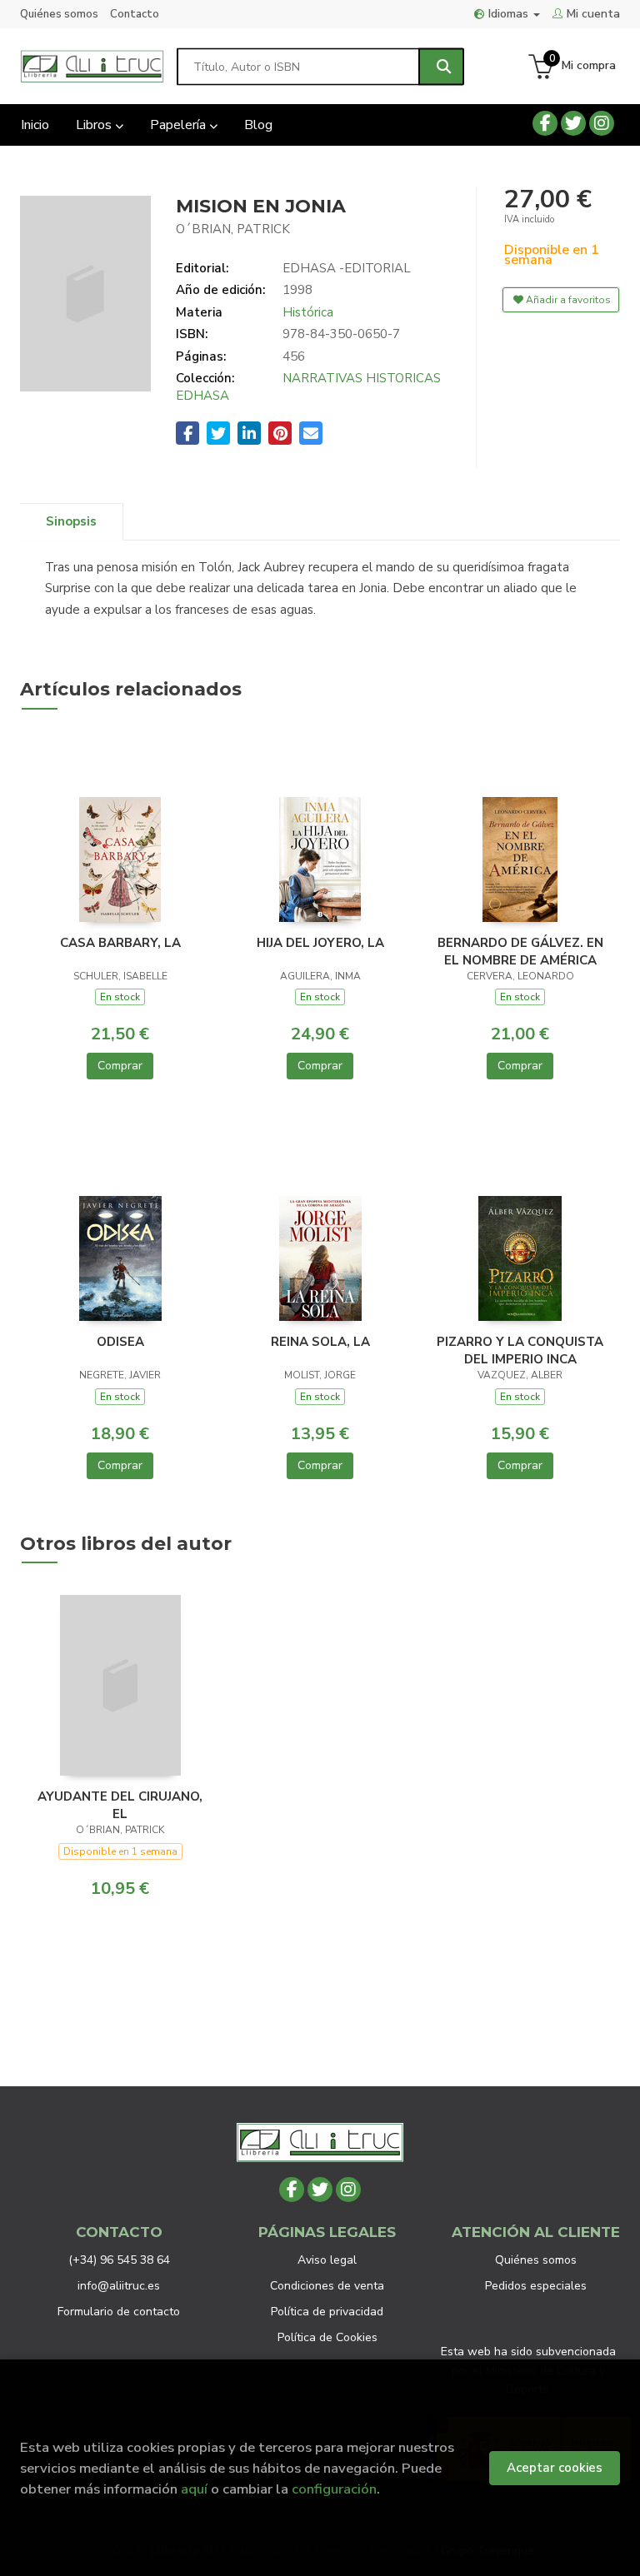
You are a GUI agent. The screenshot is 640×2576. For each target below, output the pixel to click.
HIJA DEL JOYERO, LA (320, 943)
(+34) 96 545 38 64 (119, 2260)
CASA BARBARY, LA (120, 943)
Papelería (180, 125)
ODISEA (120, 1342)
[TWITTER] (573, 123)
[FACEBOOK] (545, 123)
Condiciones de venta (327, 2286)
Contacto (135, 14)
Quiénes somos (59, 14)
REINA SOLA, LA (320, 1342)
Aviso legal (327, 2260)
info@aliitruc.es (119, 2286)
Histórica (308, 312)
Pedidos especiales (536, 2286)
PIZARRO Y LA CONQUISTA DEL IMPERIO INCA (520, 1350)
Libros (95, 125)
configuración (334, 2489)
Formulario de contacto (119, 2312)
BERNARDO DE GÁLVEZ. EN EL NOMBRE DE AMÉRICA (520, 951)
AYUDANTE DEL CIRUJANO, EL (120, 1805)
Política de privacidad (327, 2312)
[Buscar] (441, 66)
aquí (194, 2489)
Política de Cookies (327, 2337)
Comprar (120, 1066)
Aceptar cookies (555, 2468)
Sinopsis (71, 521)
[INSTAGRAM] (602, 123)
